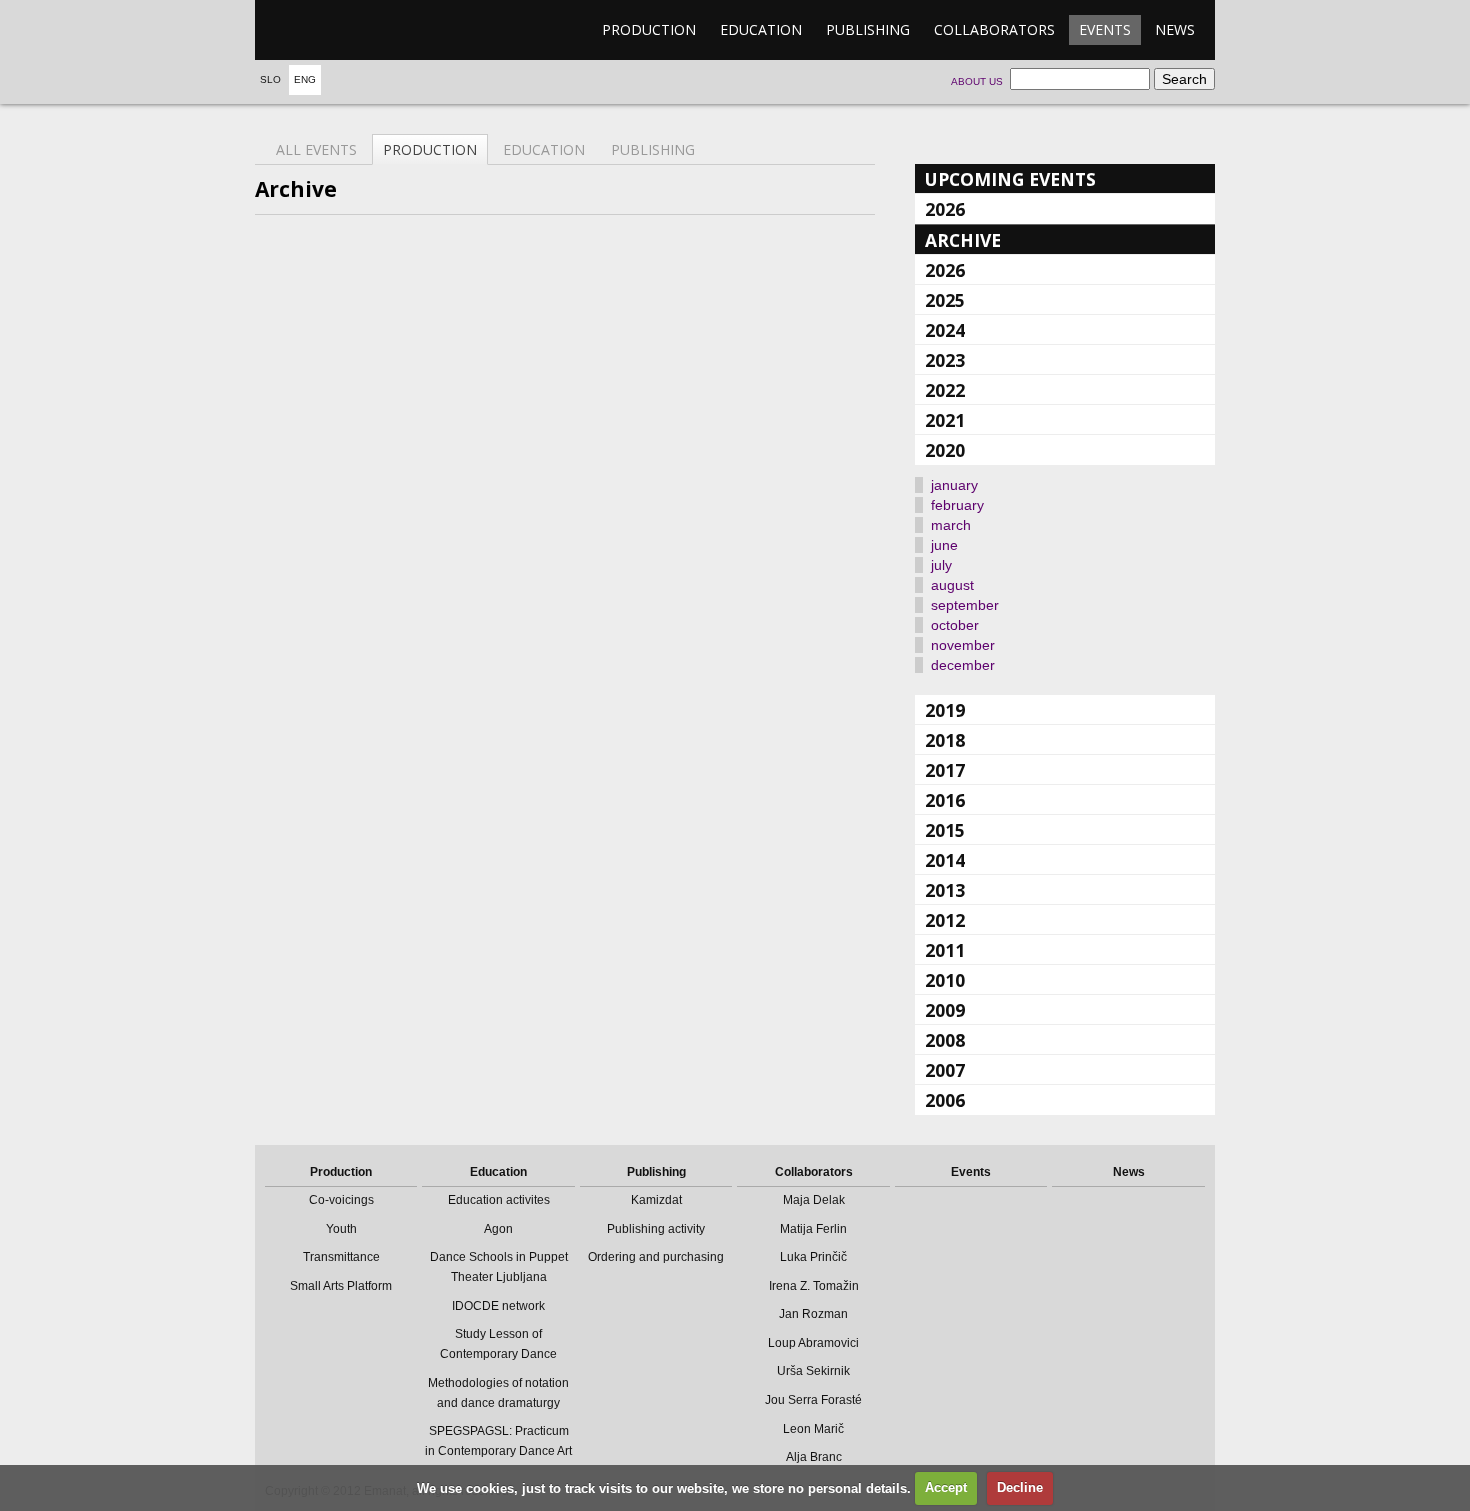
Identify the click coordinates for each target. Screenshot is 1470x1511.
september (965, 605)
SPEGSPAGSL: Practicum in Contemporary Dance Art (498, 1441)
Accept (946, 1487)
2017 (945, 770)
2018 (945, 740)
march (951, 525)
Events (1105, 29)
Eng (305, 79)
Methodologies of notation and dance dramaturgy (498, 1393)
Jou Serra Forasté (813, 1400)
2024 (945, 330)
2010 (945, 980)
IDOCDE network (498, 1306)
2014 (945, 860)
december (963, 665)
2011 (945, 950)
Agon (498, 1229)
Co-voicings (341, 1200)
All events (316, 149)
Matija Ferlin (813, 1229)
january (954, 485)
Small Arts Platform (341, 1286)
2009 (945, 1010)
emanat (350, 30)
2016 (945, 800)
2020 (945, 450)
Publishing (868, 29)
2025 (945, 300)
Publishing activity (656, 1229)
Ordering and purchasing (656, 1257)
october (955, 625)
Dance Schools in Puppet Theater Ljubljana (499, 1267)
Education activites (499, 1200)
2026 (945, 209)
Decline (1020, 1487)
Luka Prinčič (813, 1257)
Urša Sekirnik (813, 1371)
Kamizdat (656, 1200)
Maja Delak (814, 1200)
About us (977, 81)
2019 (945, 710)
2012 (945, 920)
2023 (945, 360)
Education (761, 29)
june (944, 545)
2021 (945, 420)
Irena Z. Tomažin (814, 1286)
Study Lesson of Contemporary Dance (498, 1344)
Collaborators (994, 29)
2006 (945, 1100)
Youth (341, 1229)
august (952, 585)
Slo (270, 79)
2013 (945, 890)
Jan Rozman (813, 1314)
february (957, 505)
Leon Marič (813, 1429)
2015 (945, 830)
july (941, 565)
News (1175, 29)
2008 (945, 1040)
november (963, 645)
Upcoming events (1010, 179)
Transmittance (341, 1257)
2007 (945, 1070)
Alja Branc (814, 1457)
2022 (945, 390)
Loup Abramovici (813, 1343)
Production (649, 29)
